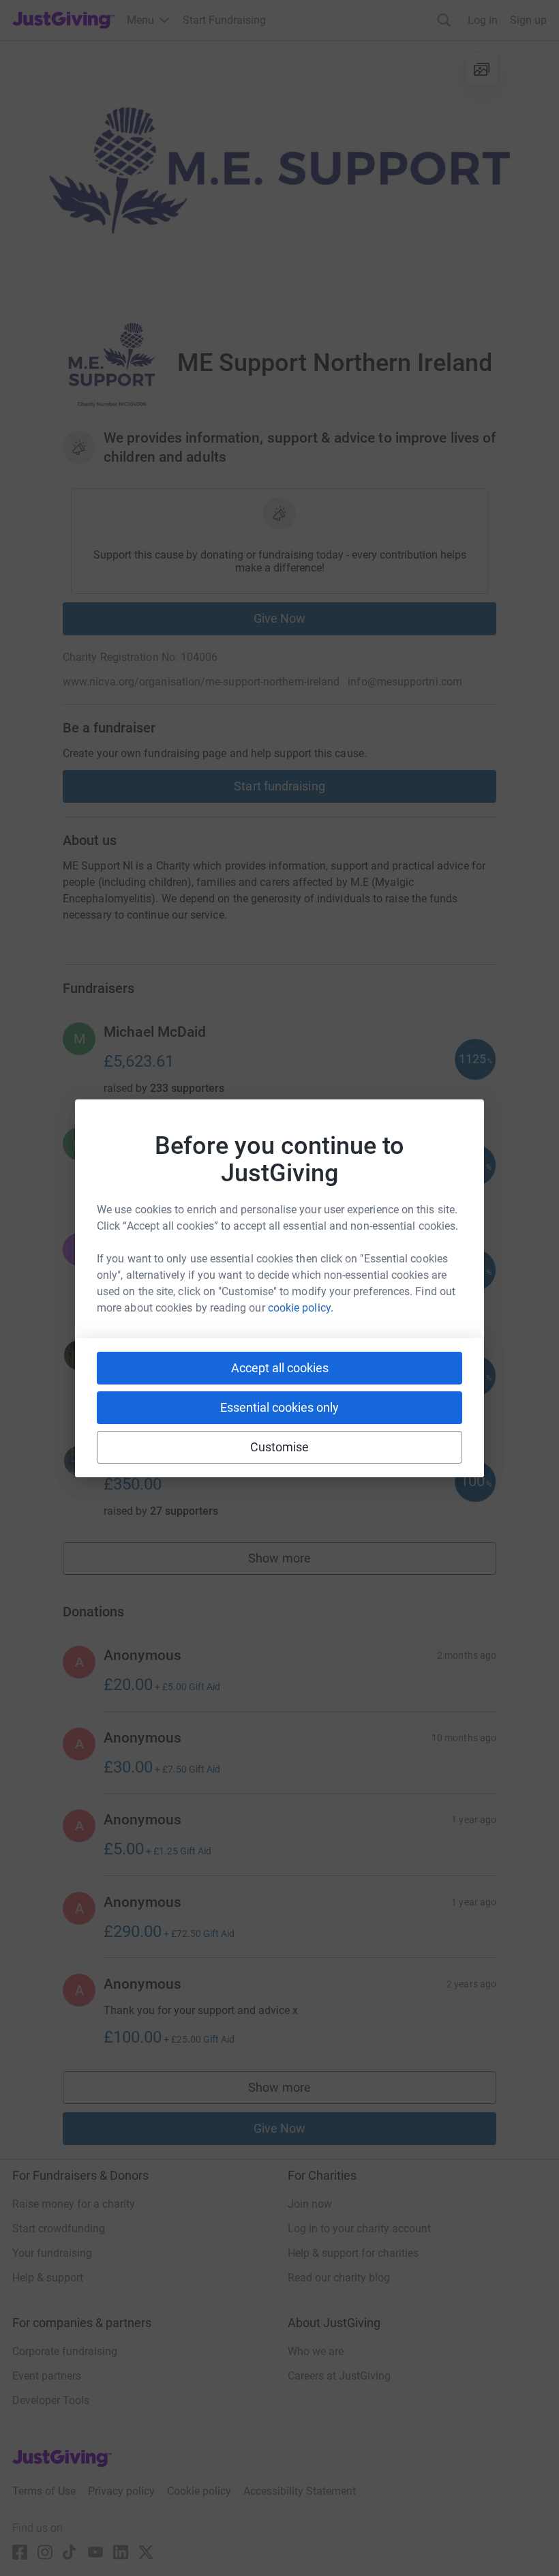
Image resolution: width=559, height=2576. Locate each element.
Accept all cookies (280, 1368)
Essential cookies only (279, 1407)
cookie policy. (301, 1308)
